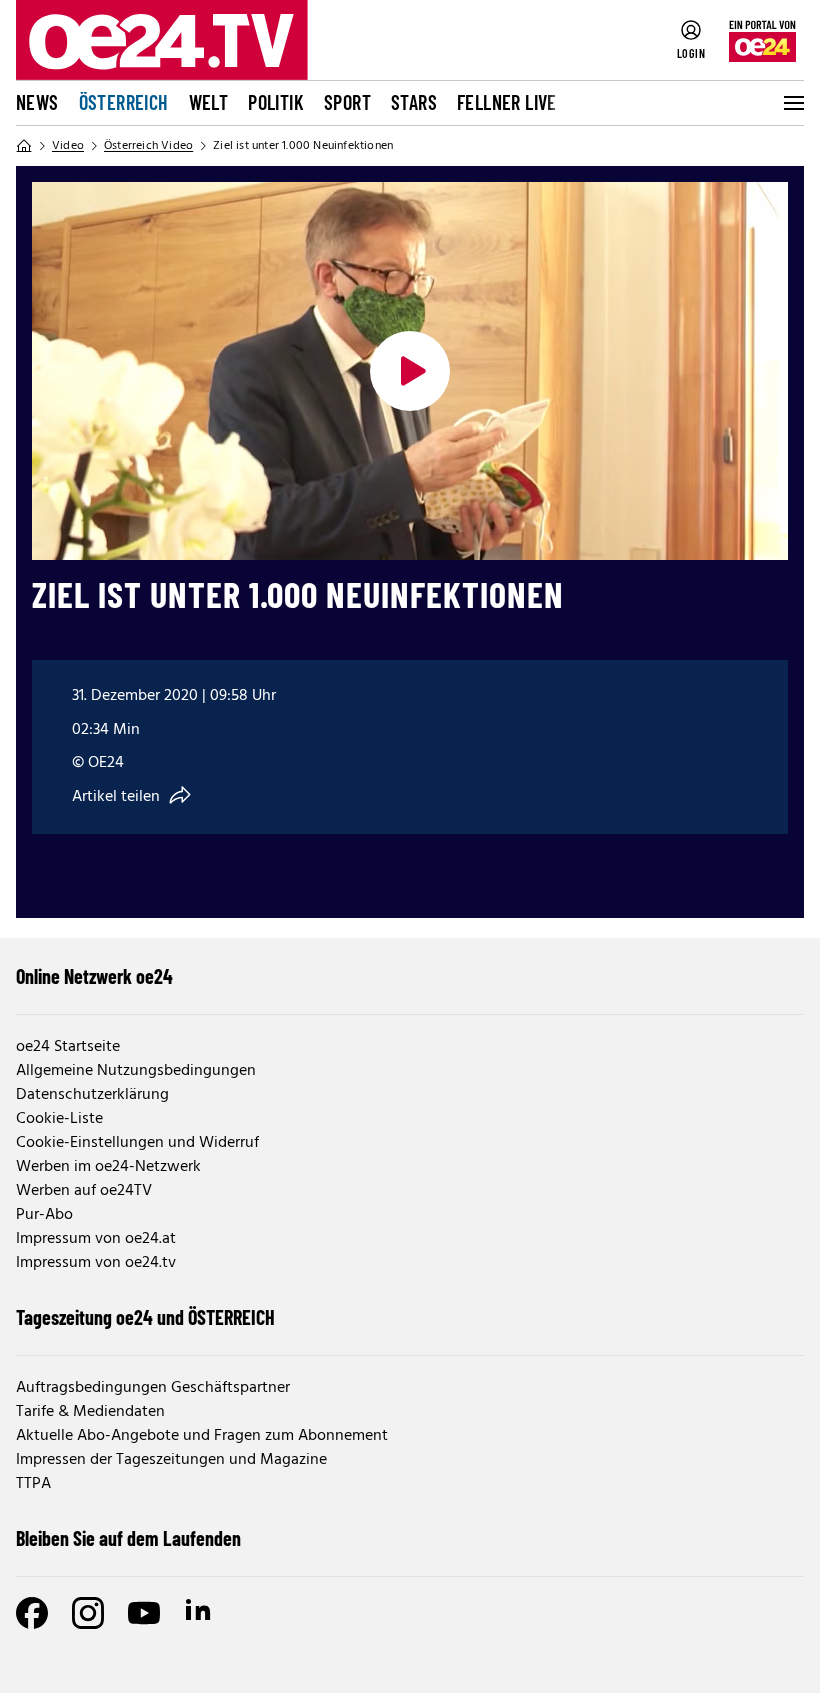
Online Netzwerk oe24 (94, 976)
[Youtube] (144, 1613)
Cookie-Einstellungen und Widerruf (137, 1143)
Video (68, 146)
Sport (347, 102)
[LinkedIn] (200, 1613)
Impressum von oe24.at (96, 1239)
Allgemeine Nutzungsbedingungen (136, 1071)
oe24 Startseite (68, 1047)
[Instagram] (88, 1613)
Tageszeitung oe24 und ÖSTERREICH (145, 1317)
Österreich (124, 102)
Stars (414, 102)
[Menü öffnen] (792, 103)
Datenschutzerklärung (92, 1095)
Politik (276, 102)
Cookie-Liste (59, 1119)
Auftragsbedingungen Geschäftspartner (153, 1388)
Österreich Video (148, 146)
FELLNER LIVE (507, 102)
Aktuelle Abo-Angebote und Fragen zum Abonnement (202, 1436)
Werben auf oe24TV (84, 1191)
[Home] (24, 146)
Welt (209, 102)
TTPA (33, 1484)
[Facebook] (32, 1613)
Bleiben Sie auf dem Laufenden (128, 1538)
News (37, 102)
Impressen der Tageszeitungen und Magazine (171, 1460)
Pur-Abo (44, 1215)
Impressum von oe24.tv (96, 1263)
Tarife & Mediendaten (90, 1412)
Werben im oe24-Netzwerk (108, 1167)
